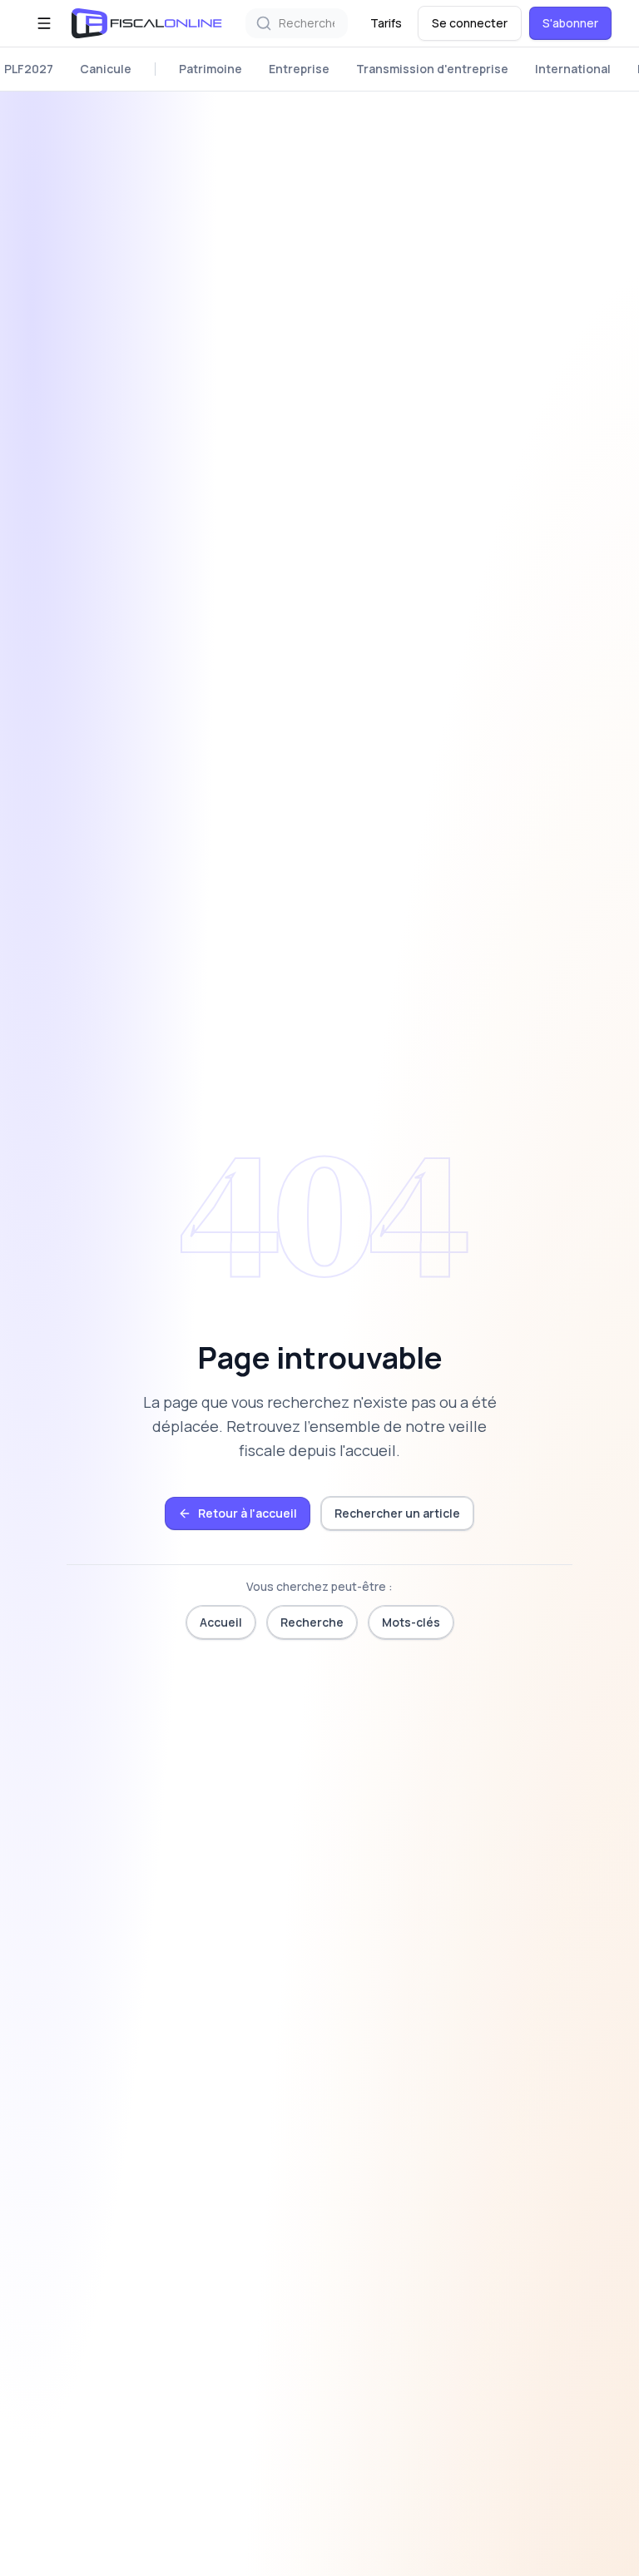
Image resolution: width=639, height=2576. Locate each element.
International (573, 69)
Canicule (106, 69)
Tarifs (386, 23)
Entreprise (299, 69)
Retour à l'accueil (248, 1513)
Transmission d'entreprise (432, 69)
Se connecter (470, 23)
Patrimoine (211, 69)
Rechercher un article (397, 1513)
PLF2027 (29, 69)
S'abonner (570, 23)
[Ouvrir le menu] (44, 23)
